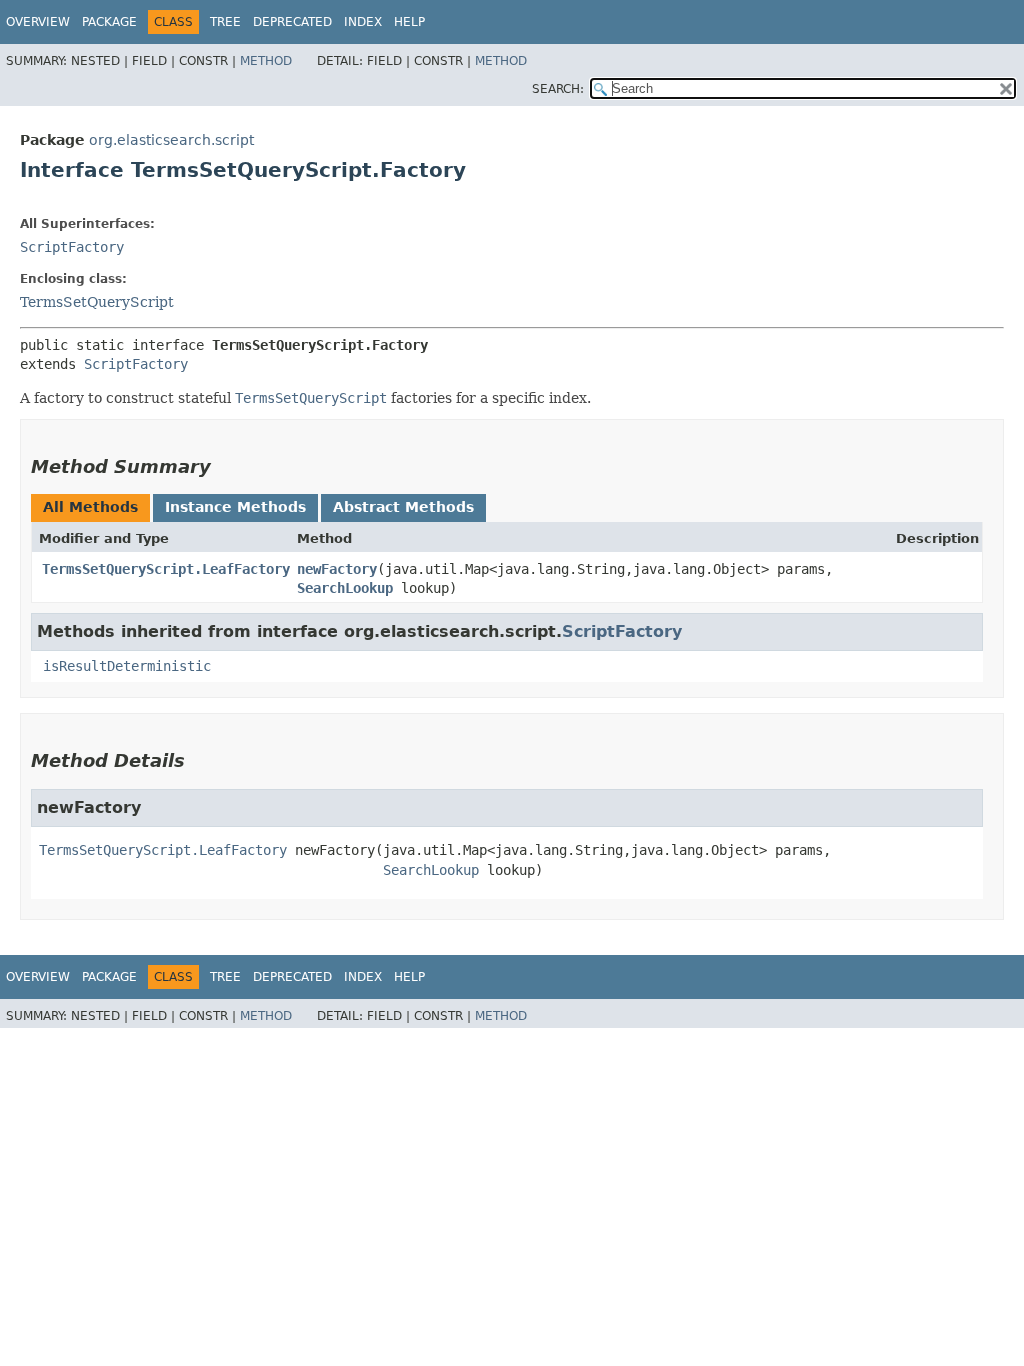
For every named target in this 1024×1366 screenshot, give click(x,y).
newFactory (337, 569)
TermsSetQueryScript (97, 302)
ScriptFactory (72, 247)
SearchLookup (345, 588)
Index (363, 22)
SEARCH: (558, 89)
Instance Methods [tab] (235, 507)
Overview (38, 22)
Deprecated (292, 22)
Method (266, 61)
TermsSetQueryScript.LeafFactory (166, 569)
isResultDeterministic (127, 666)
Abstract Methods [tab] (403, 507)
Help (409, 22)
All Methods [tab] (90, 507)
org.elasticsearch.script (171, 140)
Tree (225, 22)
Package (109, 22)
